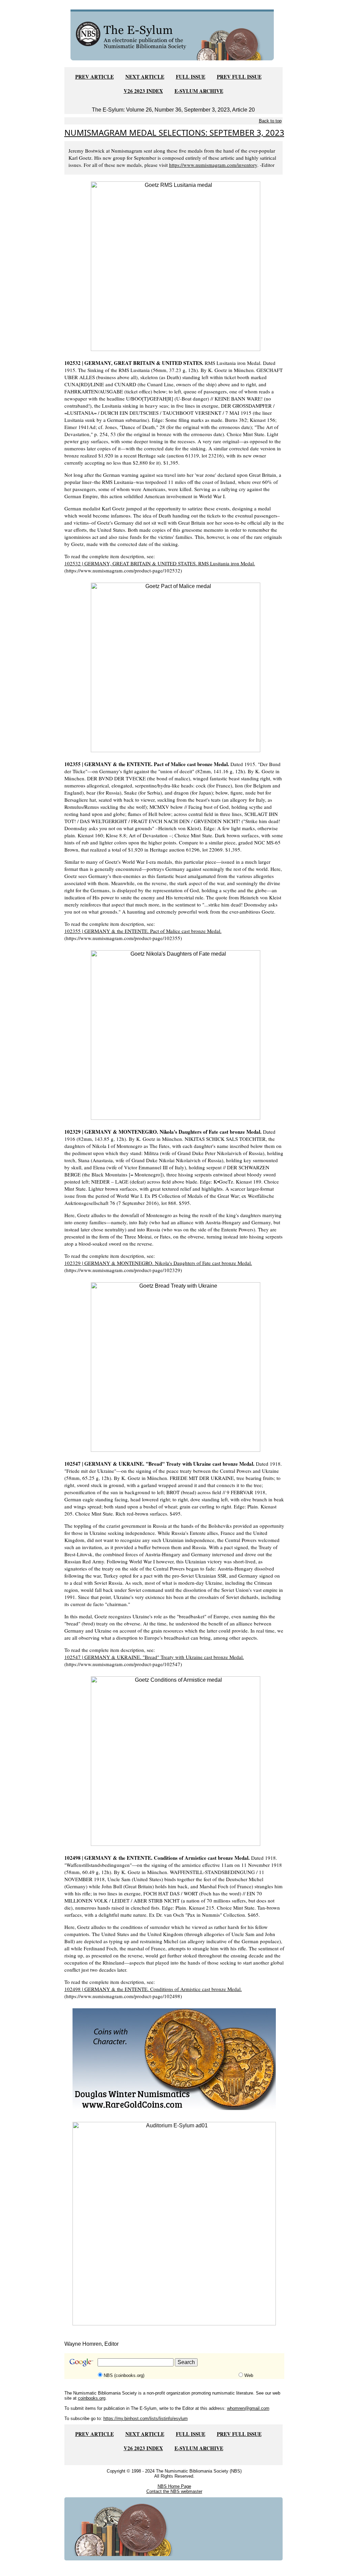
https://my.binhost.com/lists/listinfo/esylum (146, 2418)
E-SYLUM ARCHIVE (199, 91)
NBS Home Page (174, 2486)
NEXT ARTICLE (145, 77)
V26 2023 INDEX (143, 91)
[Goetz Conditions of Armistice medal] (176, 1761)
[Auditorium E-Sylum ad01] (174, 2223)
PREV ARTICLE (95, 77)
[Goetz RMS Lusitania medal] (176, 266)
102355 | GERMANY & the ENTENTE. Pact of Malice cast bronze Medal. (143, 931)
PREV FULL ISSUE (239, 77)
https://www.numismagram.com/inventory (213, 165)
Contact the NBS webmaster (174, 2491)
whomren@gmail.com (248, 2408)
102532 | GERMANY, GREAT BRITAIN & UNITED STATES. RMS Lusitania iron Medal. (160, 563)
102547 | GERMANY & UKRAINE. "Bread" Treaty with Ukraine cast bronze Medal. (154, 1657)
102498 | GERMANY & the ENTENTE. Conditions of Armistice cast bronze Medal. (153, 1989)
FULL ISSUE (191, 77)
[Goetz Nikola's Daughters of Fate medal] (176, 1035)
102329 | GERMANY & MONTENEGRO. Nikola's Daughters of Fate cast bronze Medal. (158, 1263)
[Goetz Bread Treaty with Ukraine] (176, 1367)
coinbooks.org (92, 2398)
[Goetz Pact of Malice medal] (176, 667)
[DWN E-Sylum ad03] (174, 2059)
